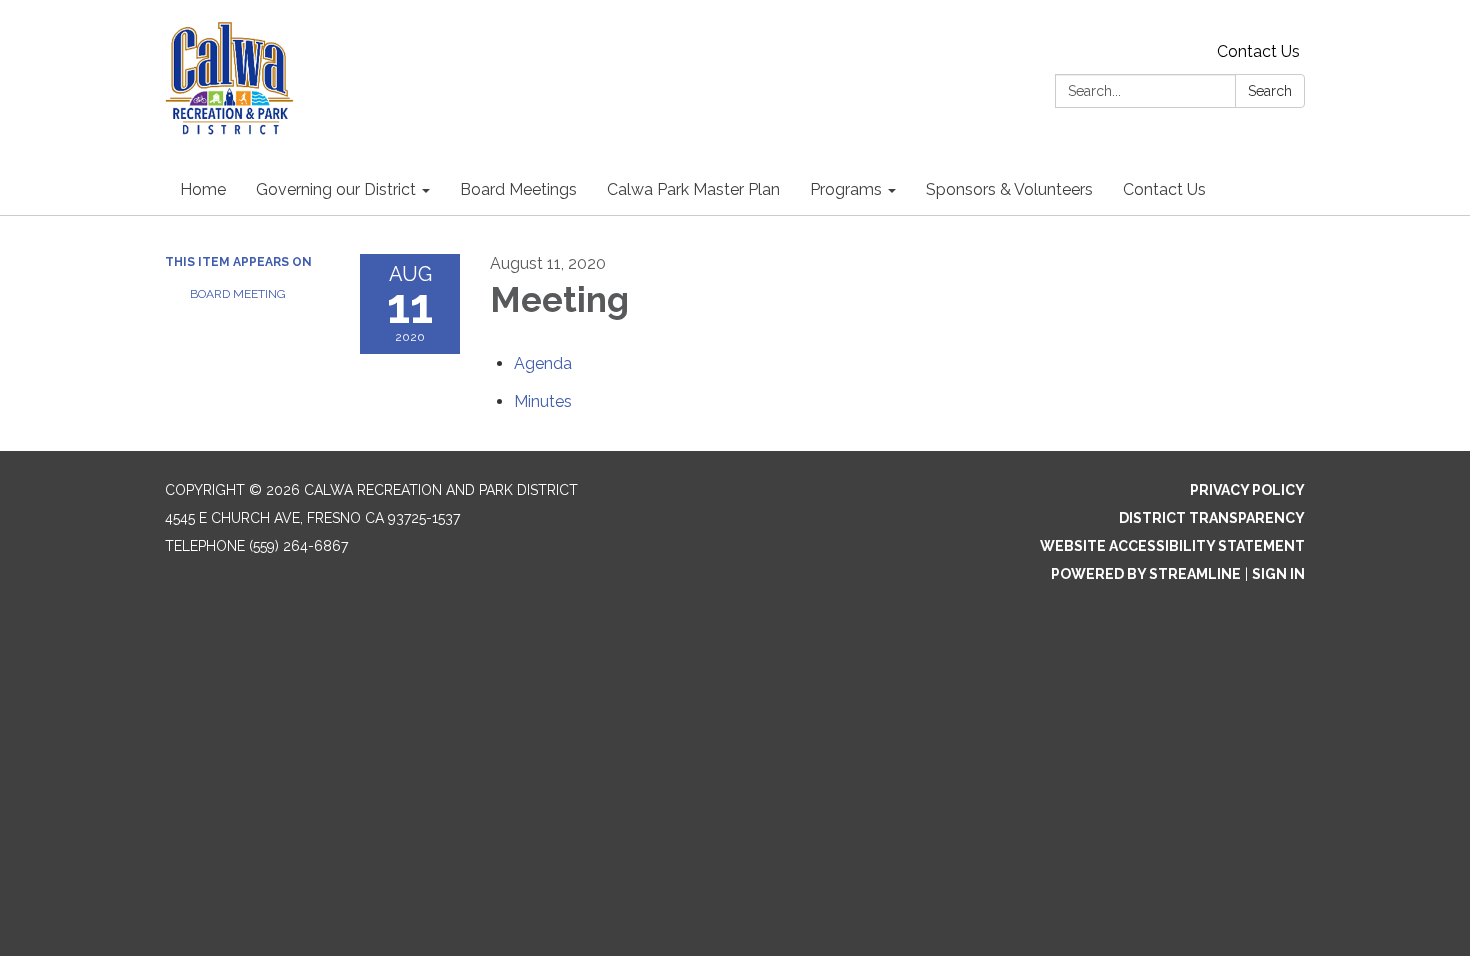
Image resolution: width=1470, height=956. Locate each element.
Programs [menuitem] (846, 189)
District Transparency (1212, 518)
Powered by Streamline (1146, 574)
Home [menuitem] (203, 189)
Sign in (1278, 574)
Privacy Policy (1247, 490)
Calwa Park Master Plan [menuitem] (693, 189)
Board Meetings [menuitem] (518, 189)
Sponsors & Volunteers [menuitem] (1009, 189)
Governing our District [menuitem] (336, 189)
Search (1270, 91)
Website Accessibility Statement (1172, 546)
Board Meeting (238, 294)
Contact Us (1258, 51)
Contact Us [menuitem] (1164, 189)
